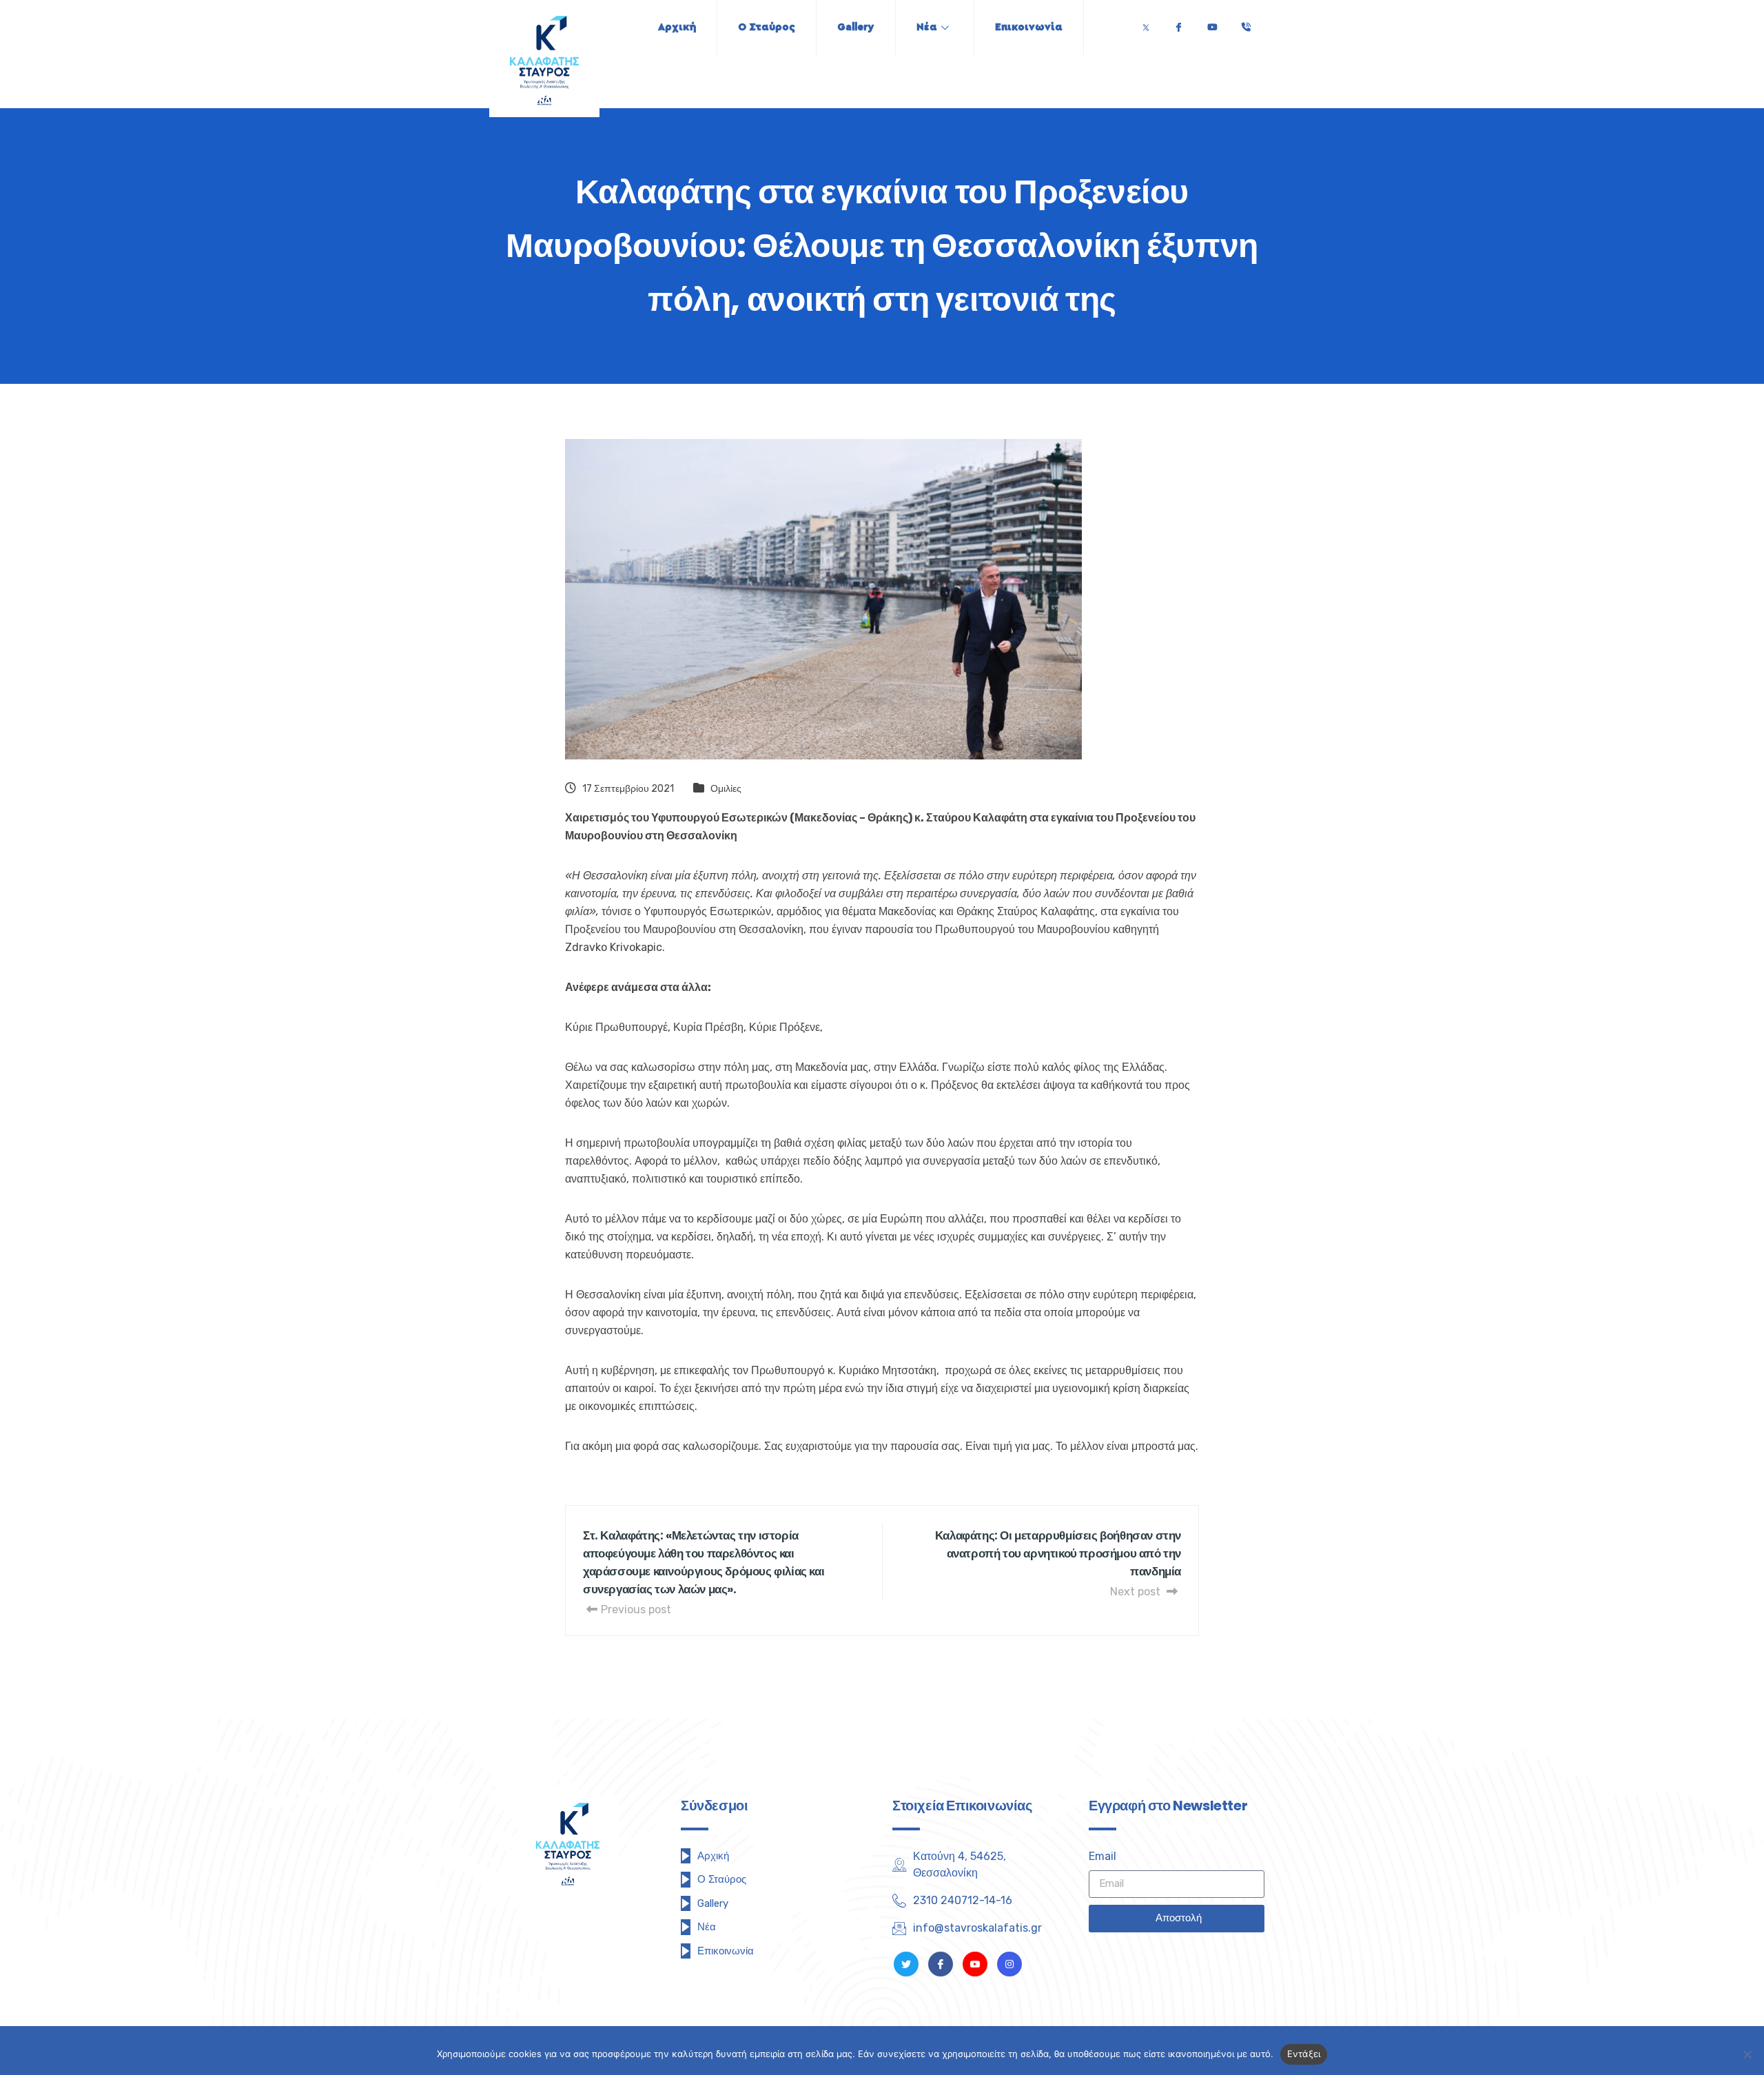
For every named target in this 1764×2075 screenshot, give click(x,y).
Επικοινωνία (1029, 27)
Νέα (927, 27)
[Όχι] (1747, 2054)
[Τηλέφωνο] (1246, 24)
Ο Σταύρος (767, 27)
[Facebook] (1178, 24)
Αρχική (677, 27)
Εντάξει (1304, 2054)
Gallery (856, 27)
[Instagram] (1009, 1964)
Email (1102, 1856)
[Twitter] (1146, 24)
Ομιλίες (726, 789)
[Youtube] (1212, 24)
